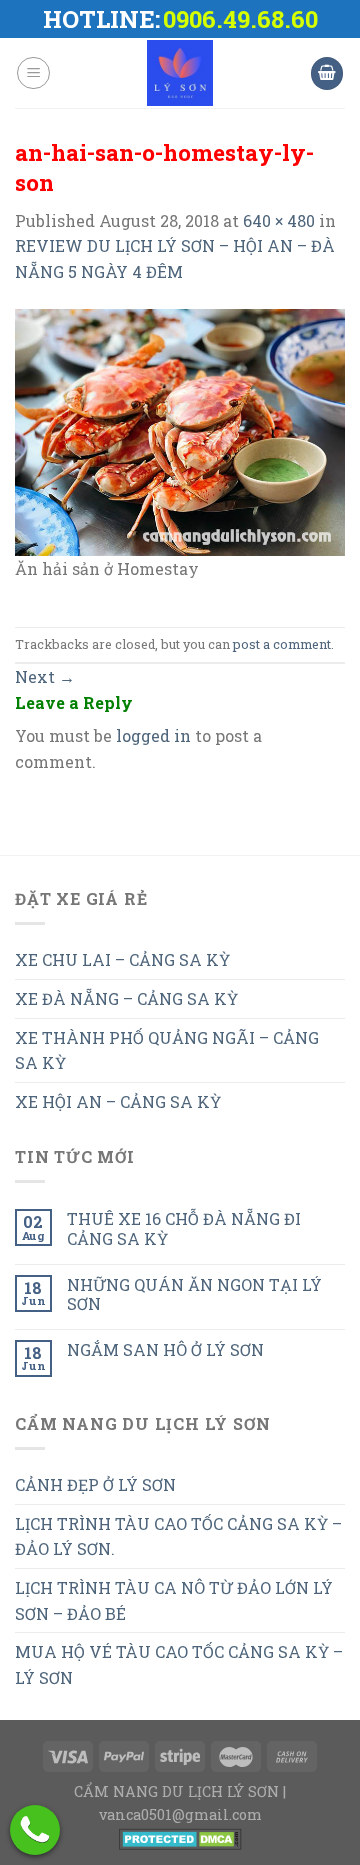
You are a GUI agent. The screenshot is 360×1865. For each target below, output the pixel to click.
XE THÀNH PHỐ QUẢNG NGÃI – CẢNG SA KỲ (167, 1050)
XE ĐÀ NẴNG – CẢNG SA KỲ (126, 998)
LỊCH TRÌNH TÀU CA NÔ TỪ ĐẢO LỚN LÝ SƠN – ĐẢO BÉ (174, 1600)
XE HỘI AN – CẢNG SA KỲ (118, 1101)
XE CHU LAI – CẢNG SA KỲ (122, 959)
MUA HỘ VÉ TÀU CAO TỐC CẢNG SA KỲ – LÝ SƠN (179, 1664)
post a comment (282, 644)
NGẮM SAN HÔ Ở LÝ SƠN (165, 1349)
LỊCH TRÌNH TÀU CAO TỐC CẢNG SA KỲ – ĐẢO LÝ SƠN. (178, 1536)
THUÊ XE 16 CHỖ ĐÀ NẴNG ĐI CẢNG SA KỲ (184, 1228)
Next (45, 676)
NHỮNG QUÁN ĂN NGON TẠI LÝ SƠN (194, 1294)
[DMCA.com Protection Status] (180, 1837)
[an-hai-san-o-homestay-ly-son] (180, 430)
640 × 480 (279, 220)
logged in (153, 735)
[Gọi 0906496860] (35, 1830)
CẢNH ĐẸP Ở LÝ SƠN (95, 1484)
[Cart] (327, 73)
